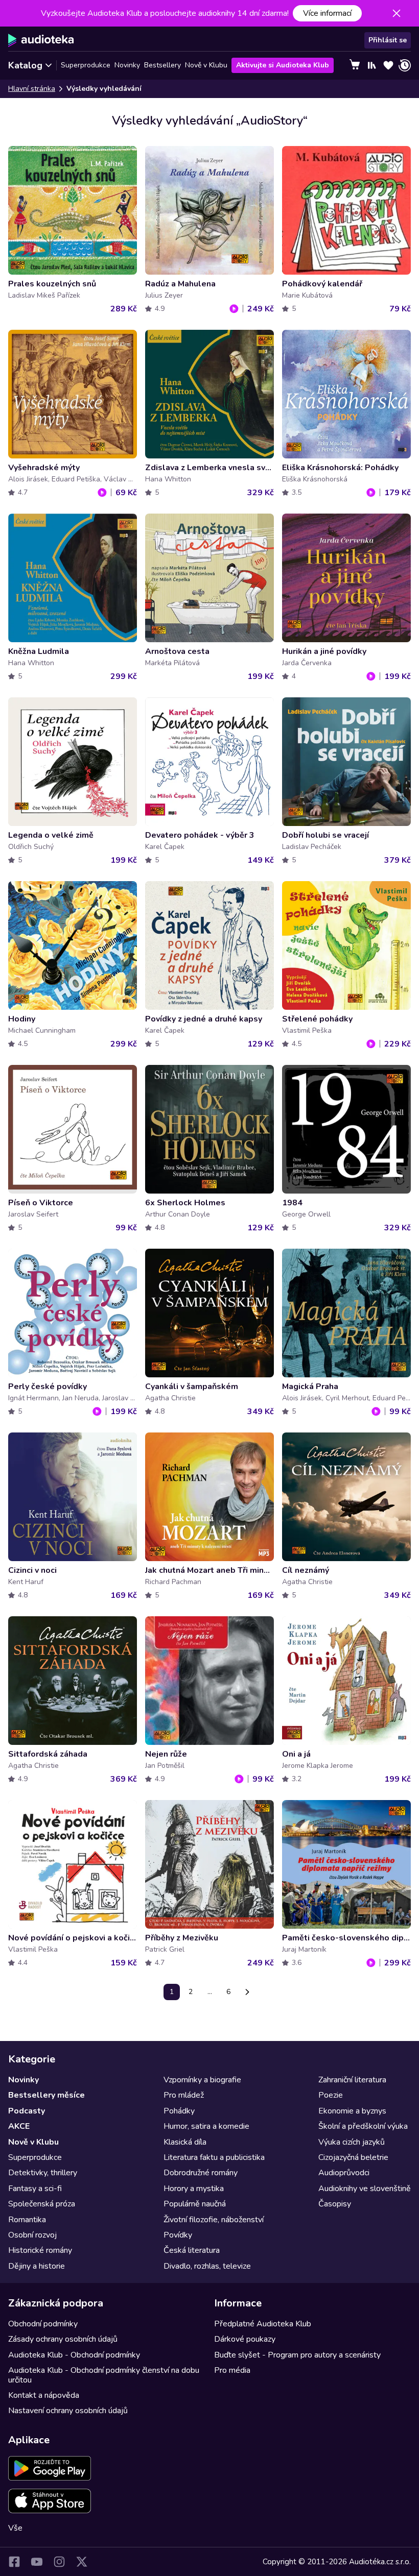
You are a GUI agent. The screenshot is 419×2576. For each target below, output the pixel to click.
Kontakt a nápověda (44, 2395)
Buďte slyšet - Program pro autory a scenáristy (297, 2355)
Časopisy (335, 2204)
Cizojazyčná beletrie (353, 2157)
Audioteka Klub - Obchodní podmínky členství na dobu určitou (104, 2375)
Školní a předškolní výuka (363, 2126)
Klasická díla (185, 2142)
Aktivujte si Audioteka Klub (283, 65)
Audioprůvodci (344, 2173)
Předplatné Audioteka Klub (263, 2324)
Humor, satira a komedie (206, 2126)
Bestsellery (162, 65)
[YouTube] (37, 2562)
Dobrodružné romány (201, 2173)
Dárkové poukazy (245, 2339)
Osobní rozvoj (32, 2235)
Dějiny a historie (37, 2266)
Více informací (327, 13)
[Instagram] (59, 2562)
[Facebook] (14, 2562)
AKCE (19, 2126)
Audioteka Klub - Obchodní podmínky (74, 2355)
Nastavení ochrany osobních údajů (68, 2411)
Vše (15, 2528)
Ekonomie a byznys (352, 2111)
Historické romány (40, 2250)
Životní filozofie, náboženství (214, 2220)
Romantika (27, 2220)
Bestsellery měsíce (46, 2095)
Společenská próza (42, 2204)
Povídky (178, 2235)
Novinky (127, 65)
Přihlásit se (388, 40)
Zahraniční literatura (352, 2080)
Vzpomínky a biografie (202, 2080)
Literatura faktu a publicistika (214, 2157)
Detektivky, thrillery (43, 2173)
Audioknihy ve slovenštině (365, 2189)
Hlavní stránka (32, 89)
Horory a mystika (194, 2189)
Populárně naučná (195, 2204)
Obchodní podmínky (43, 2324)
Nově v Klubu (206, 65)
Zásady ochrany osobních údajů (63, 2339)
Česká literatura (192, 2250)
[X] (82, 2562)
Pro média (232, 2370)
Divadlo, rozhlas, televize (207, 2266)
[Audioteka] (41, 40)
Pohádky (179, 2111)
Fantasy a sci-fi (35, 2189)
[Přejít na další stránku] (247, 1992)
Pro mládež (184, 2095)
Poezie (331, 2095)
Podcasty (27, 2111)
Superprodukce (86, 65)
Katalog (25, 65)
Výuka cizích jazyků (352, 2142)
